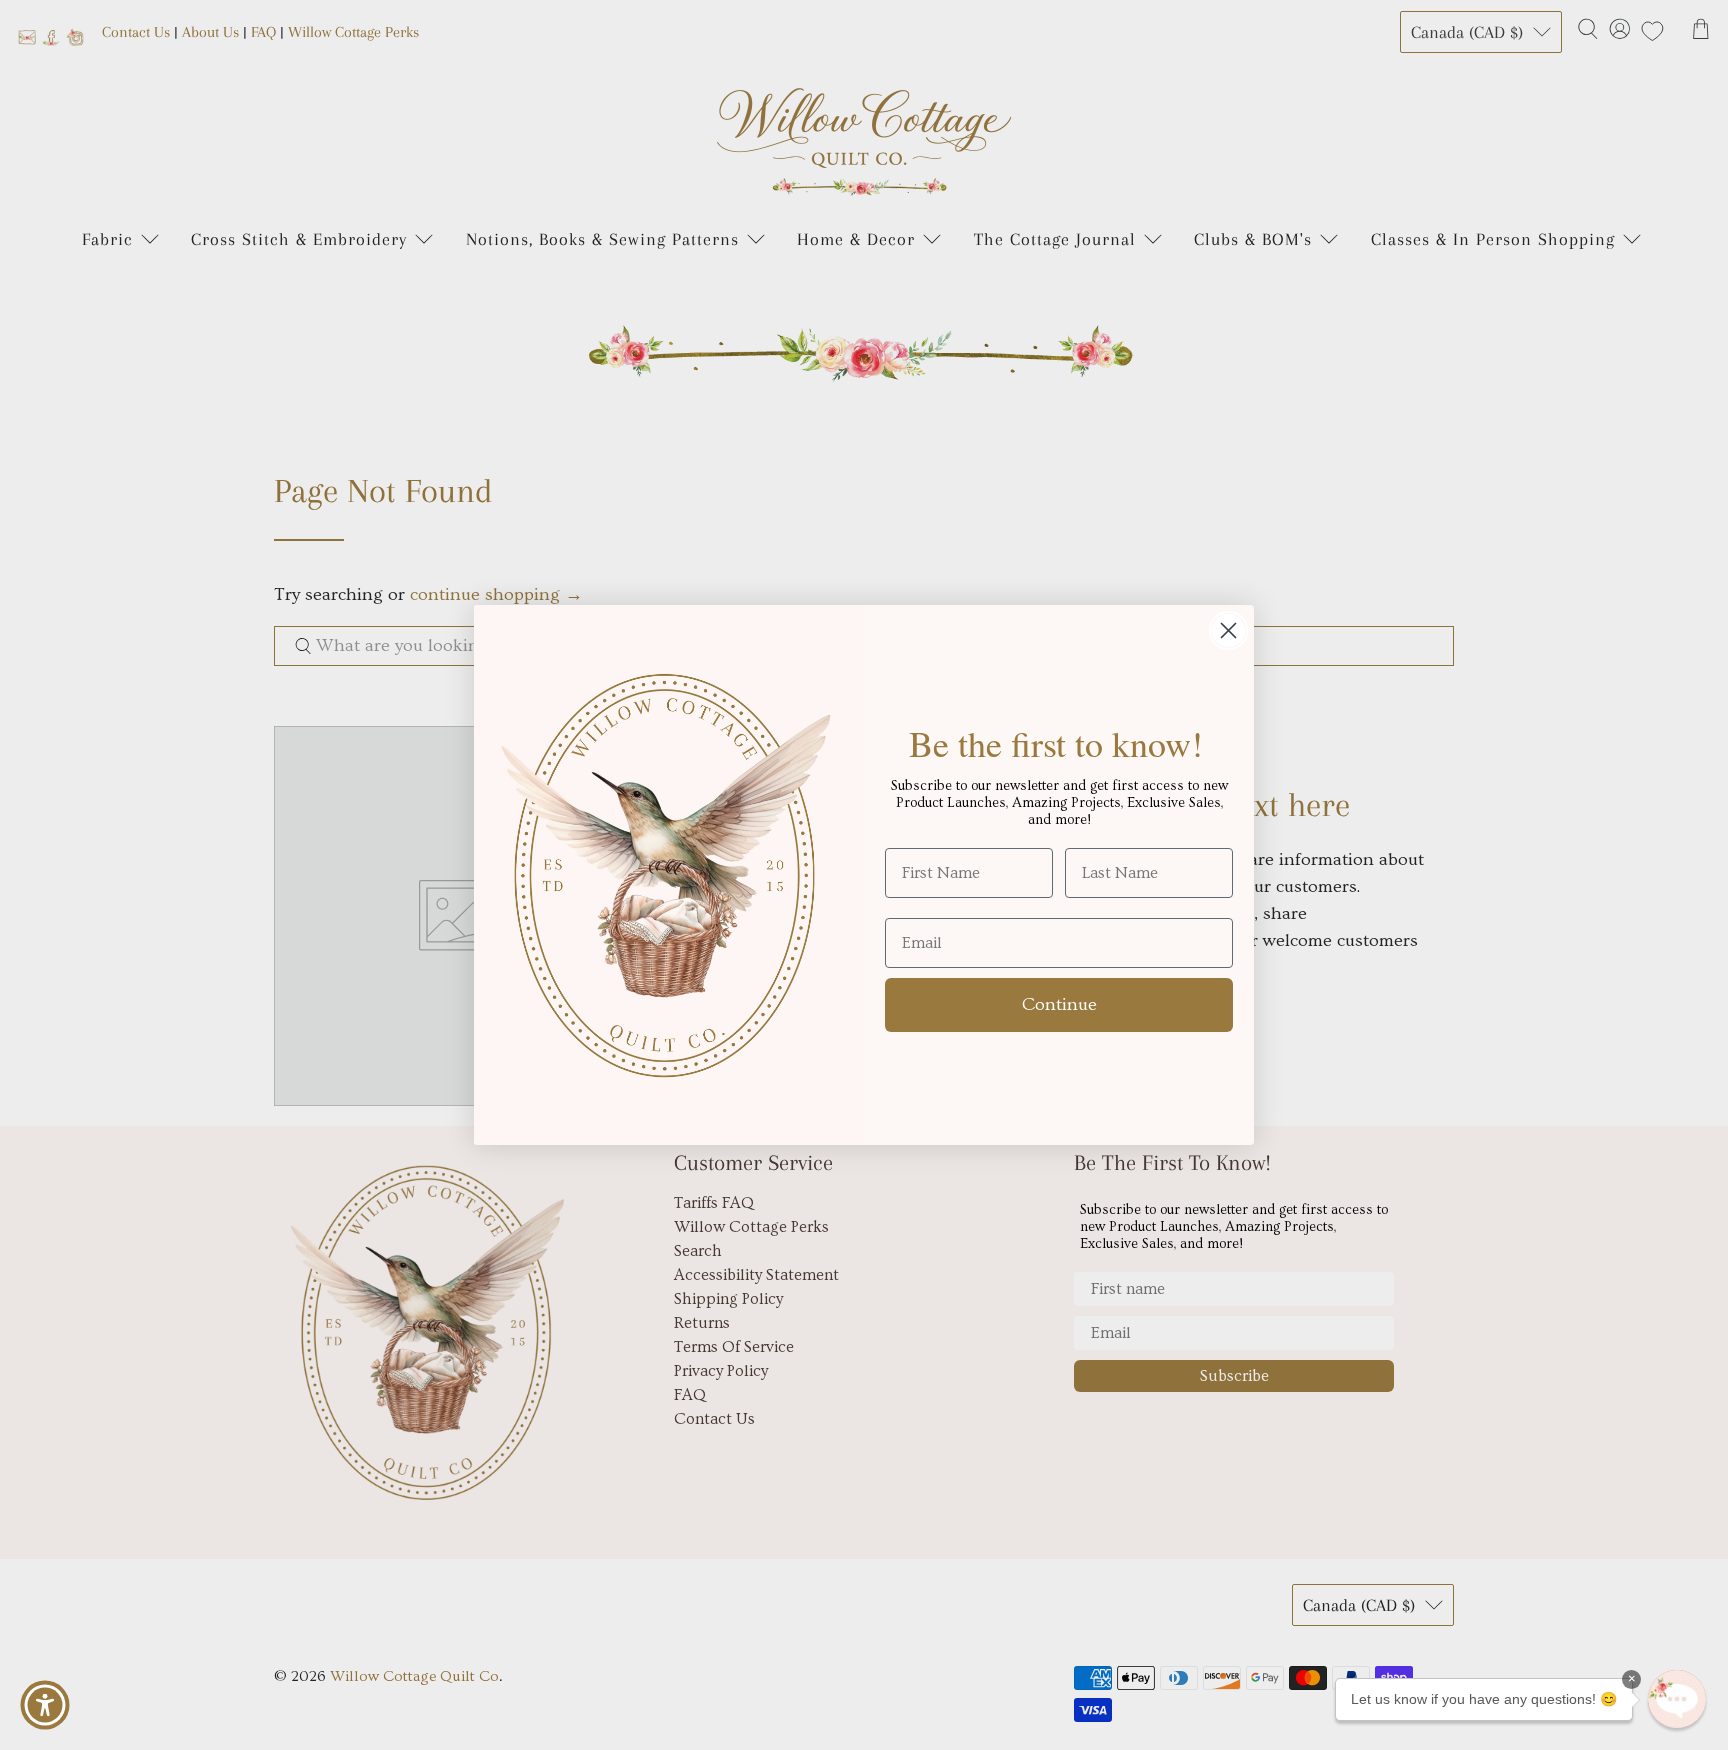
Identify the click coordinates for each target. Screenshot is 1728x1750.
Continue (1059, 1004)
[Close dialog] (1228, 630)
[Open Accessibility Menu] (45, 1705)
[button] (1677, 1699)
